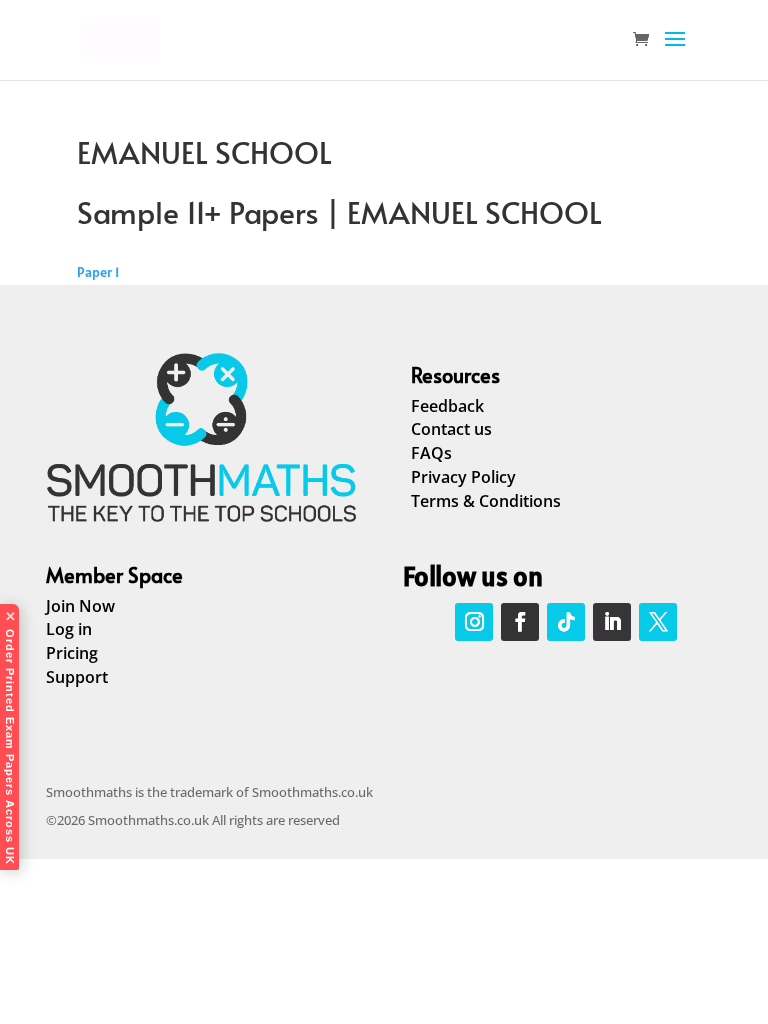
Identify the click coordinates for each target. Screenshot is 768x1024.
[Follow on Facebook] (520, 622)
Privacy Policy (463, 477)
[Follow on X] (658, 622)
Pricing (72, 653)
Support (77, 677)
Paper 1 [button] (98, 272)
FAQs (431, 453)
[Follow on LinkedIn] (612, 622)
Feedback (447, 406)
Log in (69, 629)
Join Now (80, 606)
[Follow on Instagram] (474, 622)
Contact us (451, 429)
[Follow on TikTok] (566, 622)
